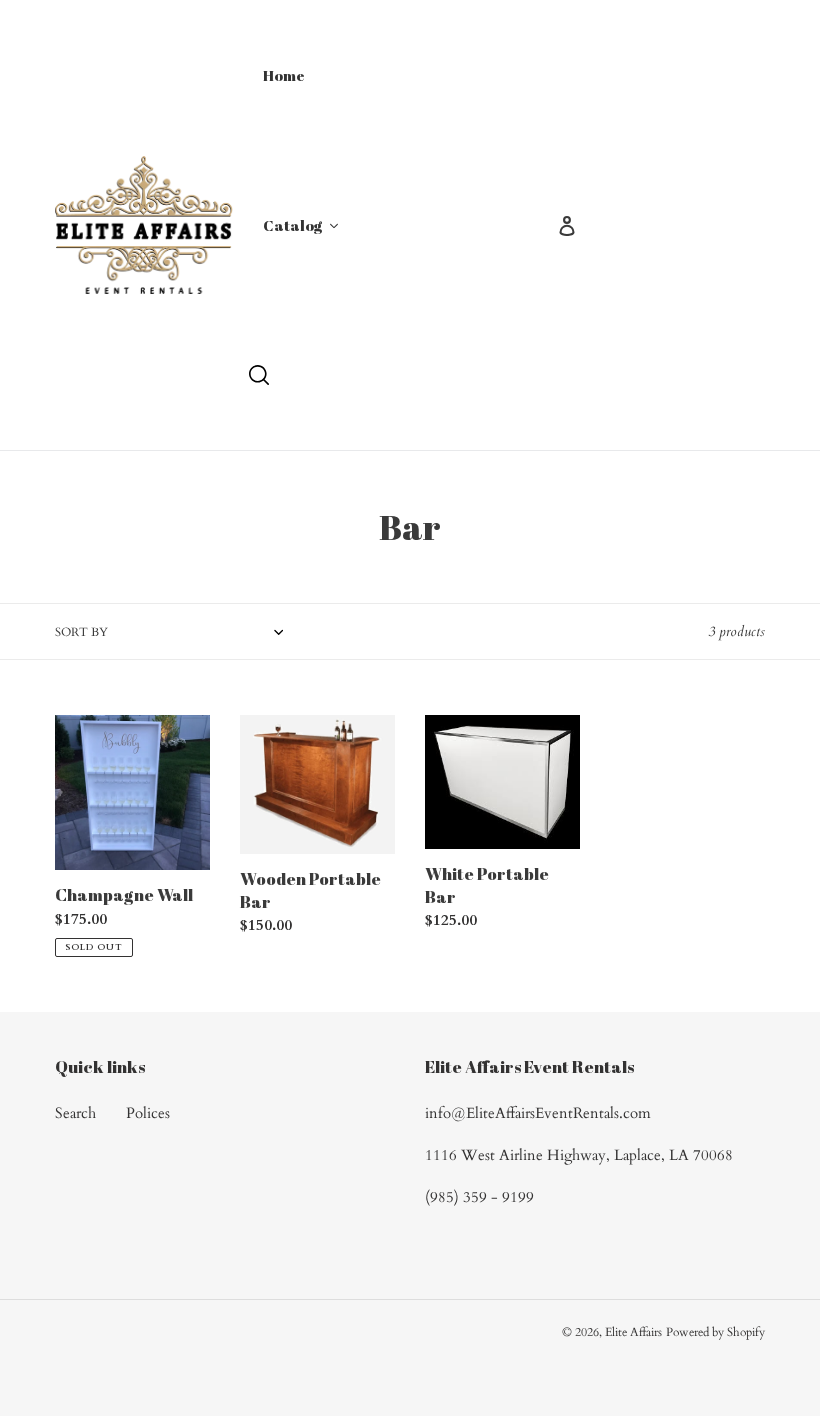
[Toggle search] (259, 375)
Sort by (81, 632)
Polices (148, 1113)
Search (75, 1113)
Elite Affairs (633, 1332)
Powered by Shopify (715, 1332)
